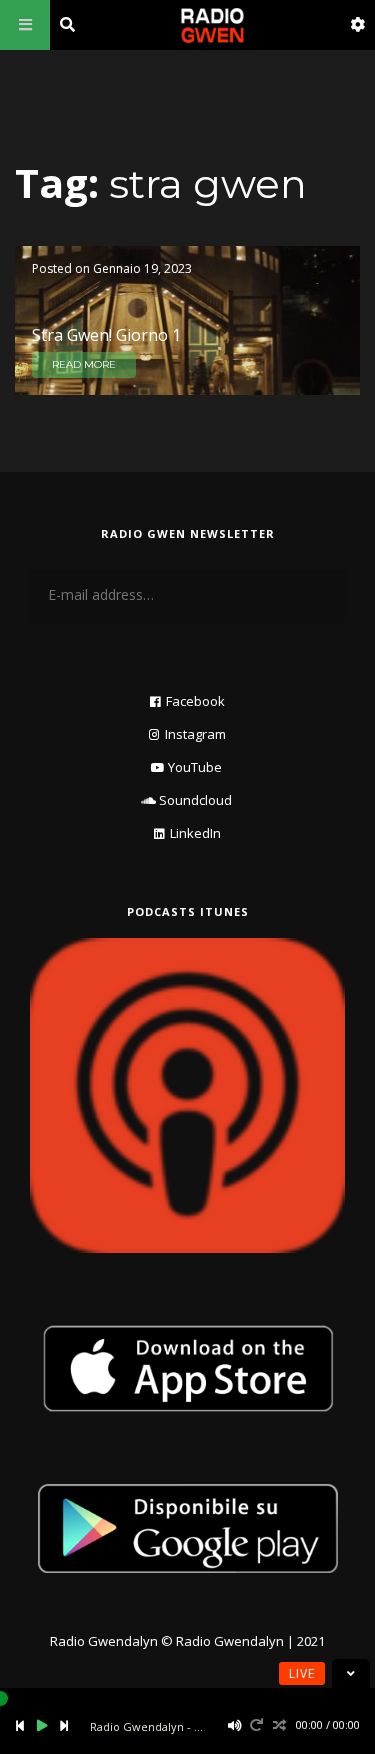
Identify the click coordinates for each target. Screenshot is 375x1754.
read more (84, 364)
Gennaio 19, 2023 (142, 268)
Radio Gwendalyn (104, 1641)
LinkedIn (195, 833)
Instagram (195, 734)
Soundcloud (195, 800)
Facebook (195, 701)
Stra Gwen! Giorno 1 (106, 335)
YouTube (195, 767)
